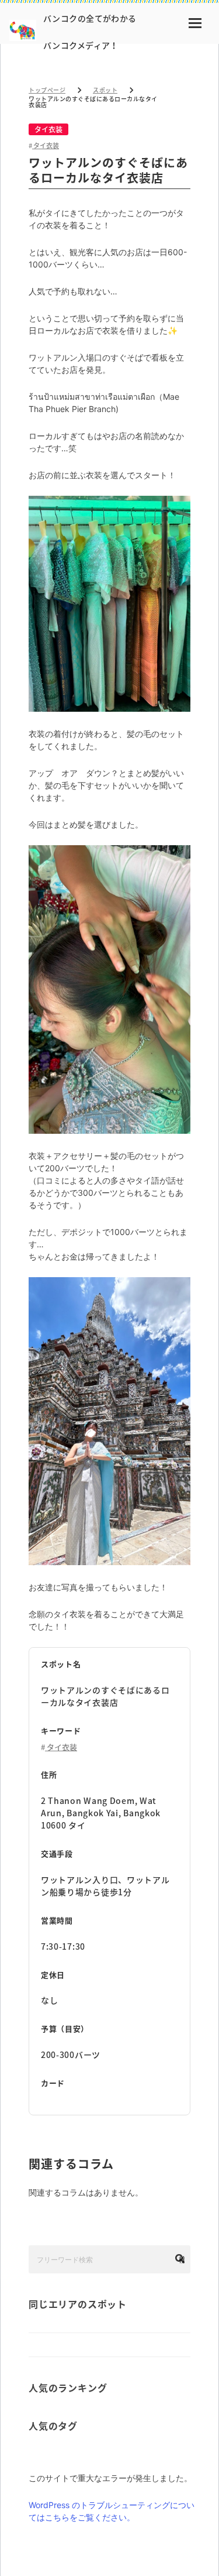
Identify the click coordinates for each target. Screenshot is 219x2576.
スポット (105, 90)
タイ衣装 (48, 129)
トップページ (47, 90)
